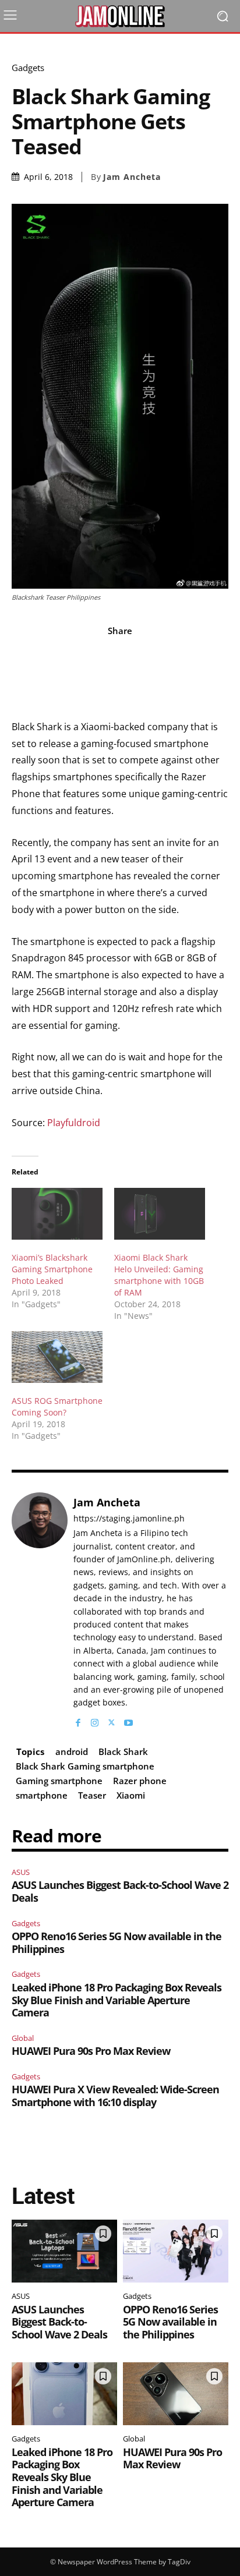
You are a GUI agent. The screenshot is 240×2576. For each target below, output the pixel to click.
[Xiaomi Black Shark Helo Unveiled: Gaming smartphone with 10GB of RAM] (160, 1214)
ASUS (21, 1872)
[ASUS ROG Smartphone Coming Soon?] (57, 1357)
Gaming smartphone (59, 1781)
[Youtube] (128, 1720)
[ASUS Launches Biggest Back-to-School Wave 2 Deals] (64, 2251)
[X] (112, 1720)
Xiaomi (131, 1795)
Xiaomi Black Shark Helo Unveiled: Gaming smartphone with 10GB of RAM (159, 1275)
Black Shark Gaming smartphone (85, 1766)
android (72, 1751)
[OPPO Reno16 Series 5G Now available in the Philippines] (176, 2251)
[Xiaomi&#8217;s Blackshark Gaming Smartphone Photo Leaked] (57, 1214)
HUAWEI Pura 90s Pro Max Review (91, 2051)
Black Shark (123, 1751)
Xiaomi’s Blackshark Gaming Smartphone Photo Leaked (52, 1269)
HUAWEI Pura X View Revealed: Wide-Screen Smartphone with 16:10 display (115, 2096)
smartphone (42, 1795)
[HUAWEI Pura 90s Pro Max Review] (176, 2394)
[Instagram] (95, 1720)
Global (23, 2038)
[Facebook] (78, 1720)
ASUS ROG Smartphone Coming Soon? (57, 1406)
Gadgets (28, 68)
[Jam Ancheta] (40, 1611)
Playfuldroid (74, 1123)
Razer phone (140, 1781)
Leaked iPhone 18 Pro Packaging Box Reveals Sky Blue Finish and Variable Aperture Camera (117, 2000)
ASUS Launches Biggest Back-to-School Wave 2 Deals (120, 1891)
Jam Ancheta (132, 177)
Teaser (92, 1795)
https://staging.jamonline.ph (129, 1519)
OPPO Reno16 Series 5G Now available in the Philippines (117, 1942)
